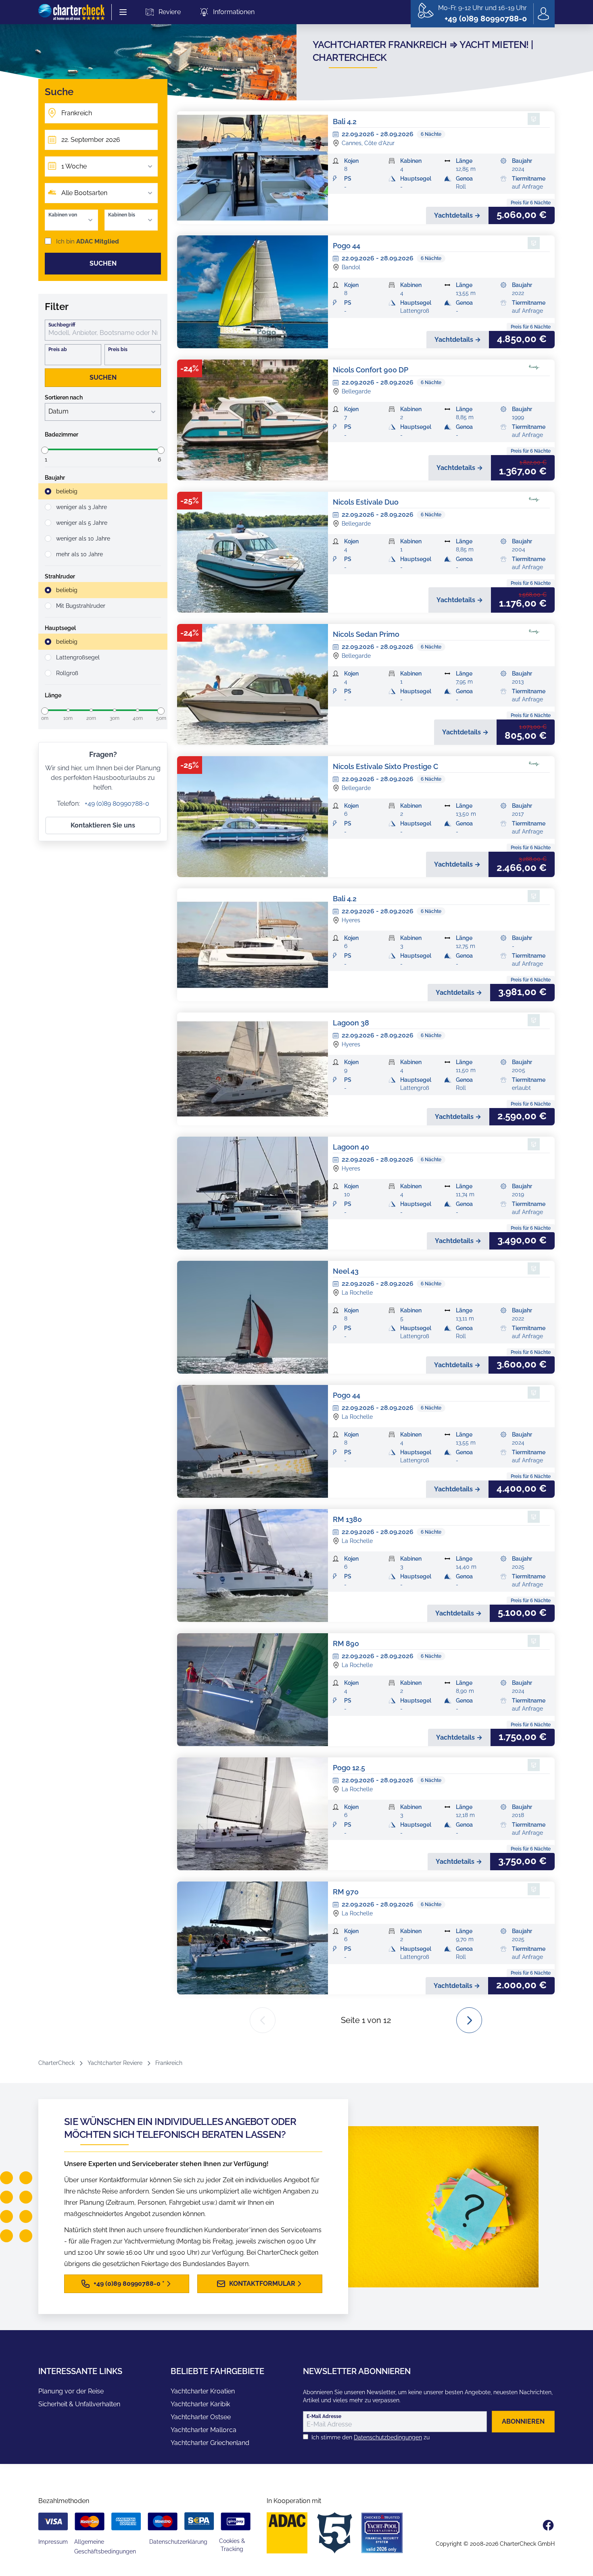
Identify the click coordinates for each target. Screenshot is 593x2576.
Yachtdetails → (457, 215)
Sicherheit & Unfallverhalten (79, 2404)
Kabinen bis (122, 215)
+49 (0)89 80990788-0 (116, 804)
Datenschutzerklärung (178, 2542)
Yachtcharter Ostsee (201, 2417)
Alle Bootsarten (84, 193)
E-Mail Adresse (324, 2416)
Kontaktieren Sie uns (103, 825)
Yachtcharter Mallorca (204, 2430)
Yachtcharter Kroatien (203, 2391)
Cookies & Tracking (232, 2545)
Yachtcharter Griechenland (210, 2443)
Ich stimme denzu (371, 2437)
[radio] (103, 491)
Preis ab (58, 349)
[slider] (45, 450)
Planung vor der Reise (71, 2391)
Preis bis (118, 349)
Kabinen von (63, 215)
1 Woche (74, 166)
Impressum (53, 2542)
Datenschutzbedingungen (388, 2437)
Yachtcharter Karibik (200, 2404)
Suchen (103, 263)
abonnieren (523, 2421)
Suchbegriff (62, 325)
